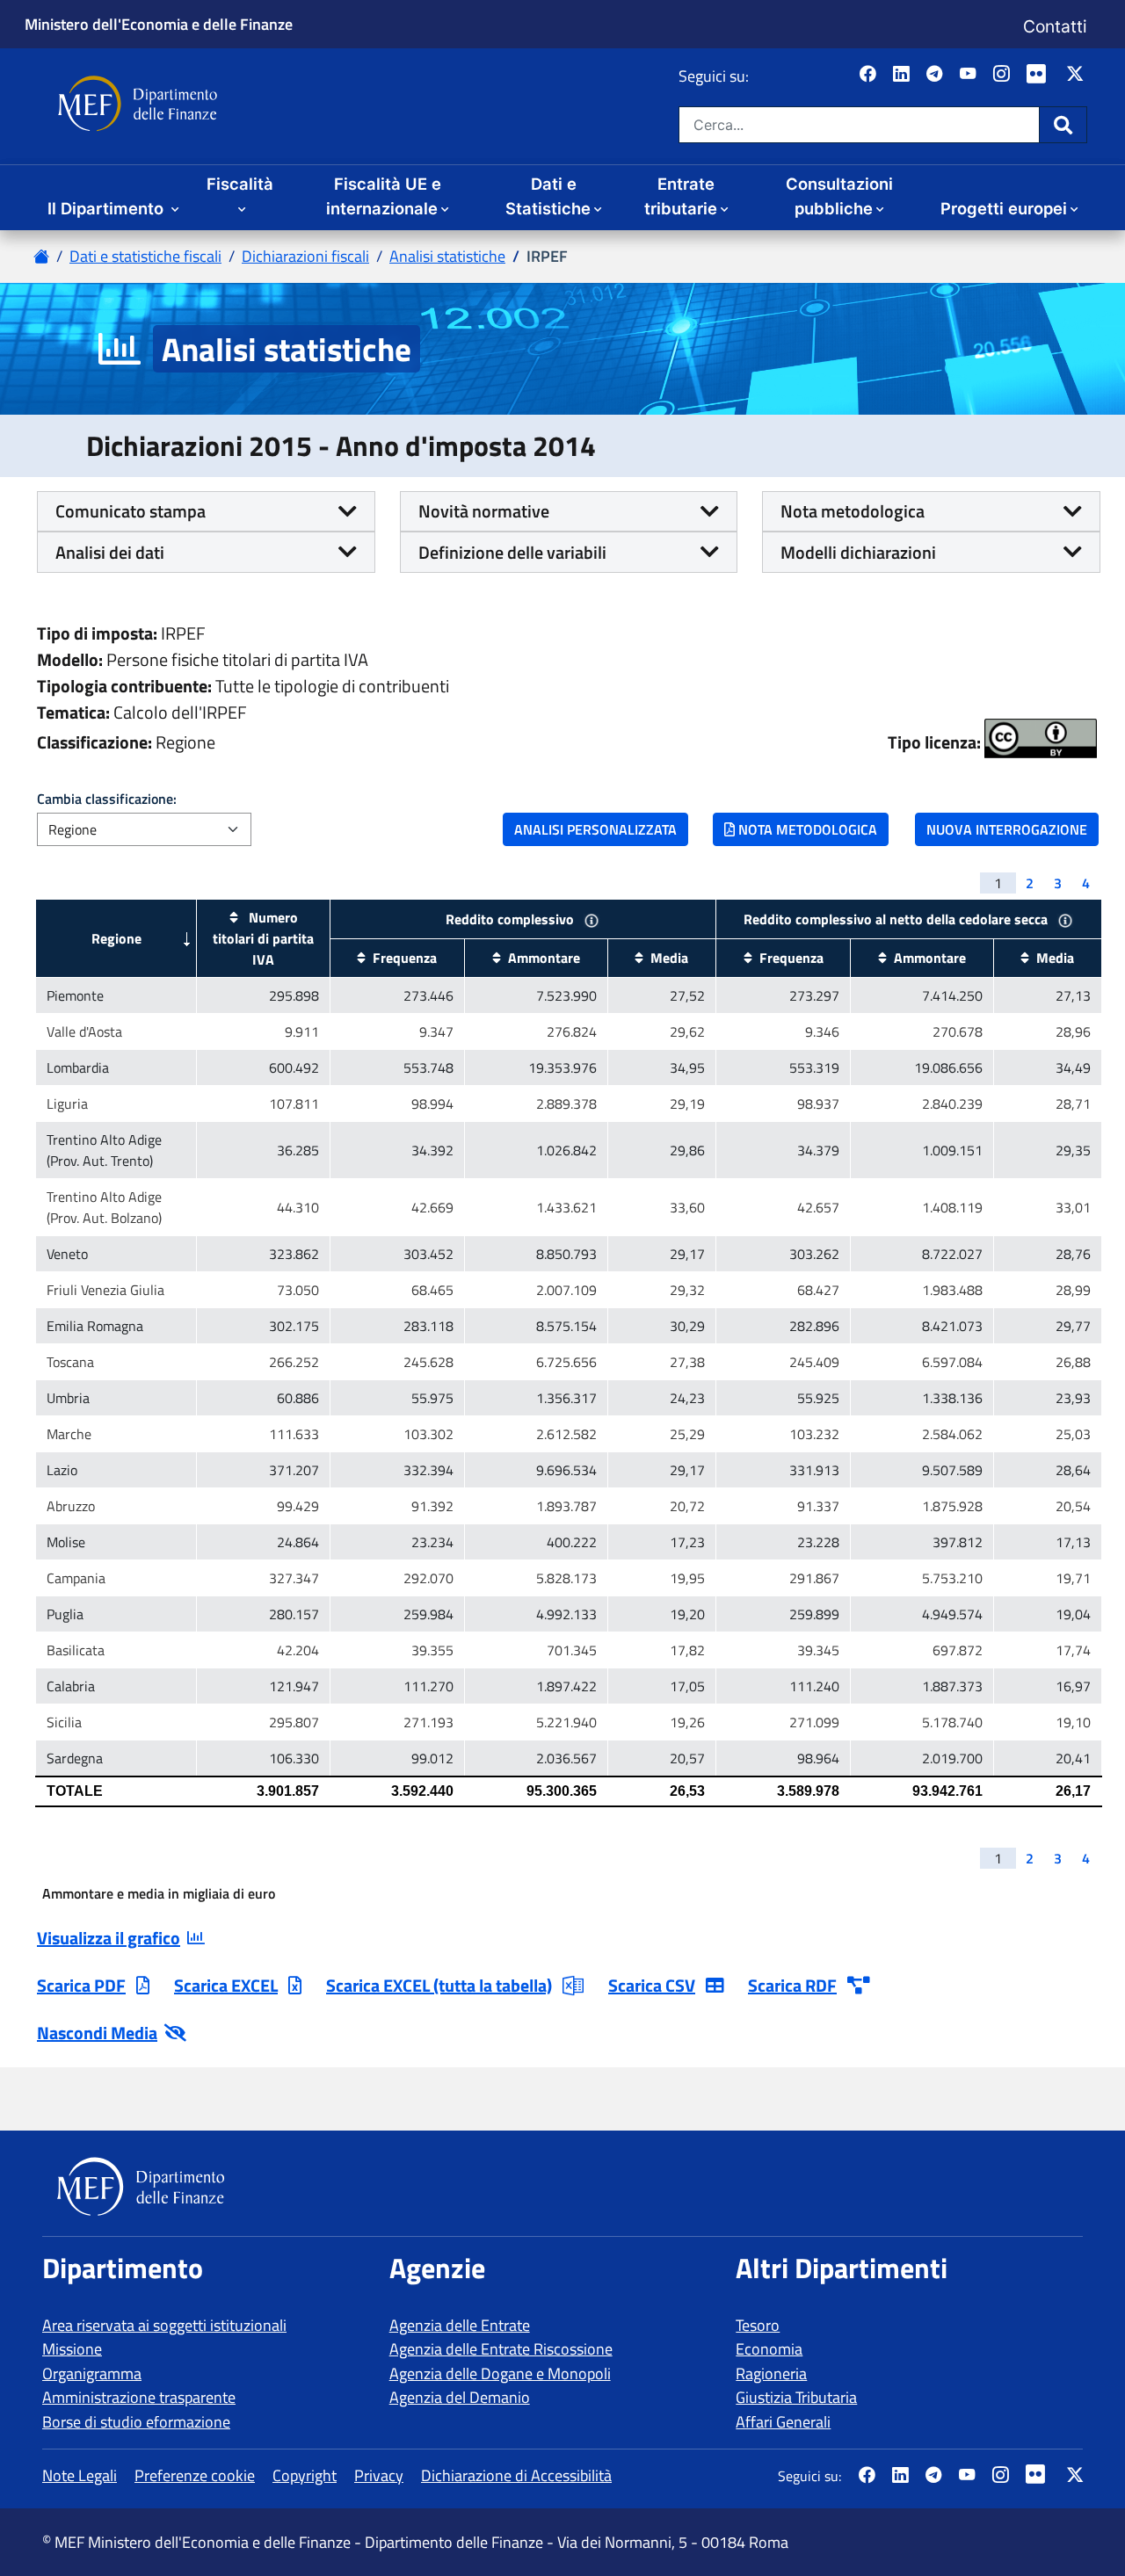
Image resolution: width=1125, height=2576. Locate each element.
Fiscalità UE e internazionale (384, 196)
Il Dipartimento (108, 208)
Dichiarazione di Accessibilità (516, 2475)
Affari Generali (783, 2422)
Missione (72, 2349)
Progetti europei (1004, 208)
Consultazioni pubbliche (839, 196)
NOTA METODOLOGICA (806, 829)
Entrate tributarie (681, 196)
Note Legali (80, 2475)
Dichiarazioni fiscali (305, 256)
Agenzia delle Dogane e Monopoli (500, 2373)
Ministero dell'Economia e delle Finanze (159, 24)
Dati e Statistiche (548, 196)
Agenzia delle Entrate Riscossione (501, 2349)
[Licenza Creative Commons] (1041, 738)
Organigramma (92, 2373)
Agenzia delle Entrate (460, 2325)
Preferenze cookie (195, 2475)
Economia (769, 2349)
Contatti (1055, 26)
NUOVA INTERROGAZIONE (1007, 829)
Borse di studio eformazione (136, 2422)
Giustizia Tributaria (796, 2397)
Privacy (379, 2475)
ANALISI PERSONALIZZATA (595, 829)
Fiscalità (240, 184)
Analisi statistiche (447, 256)
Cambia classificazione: (107, 799)
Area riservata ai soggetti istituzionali (164, 2325)
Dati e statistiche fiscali (145, 256)
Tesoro (758, 2325)
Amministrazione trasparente (139, 2397)
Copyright (305, 2475)
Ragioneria (771, 2373)
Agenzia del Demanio (460, 2397)
